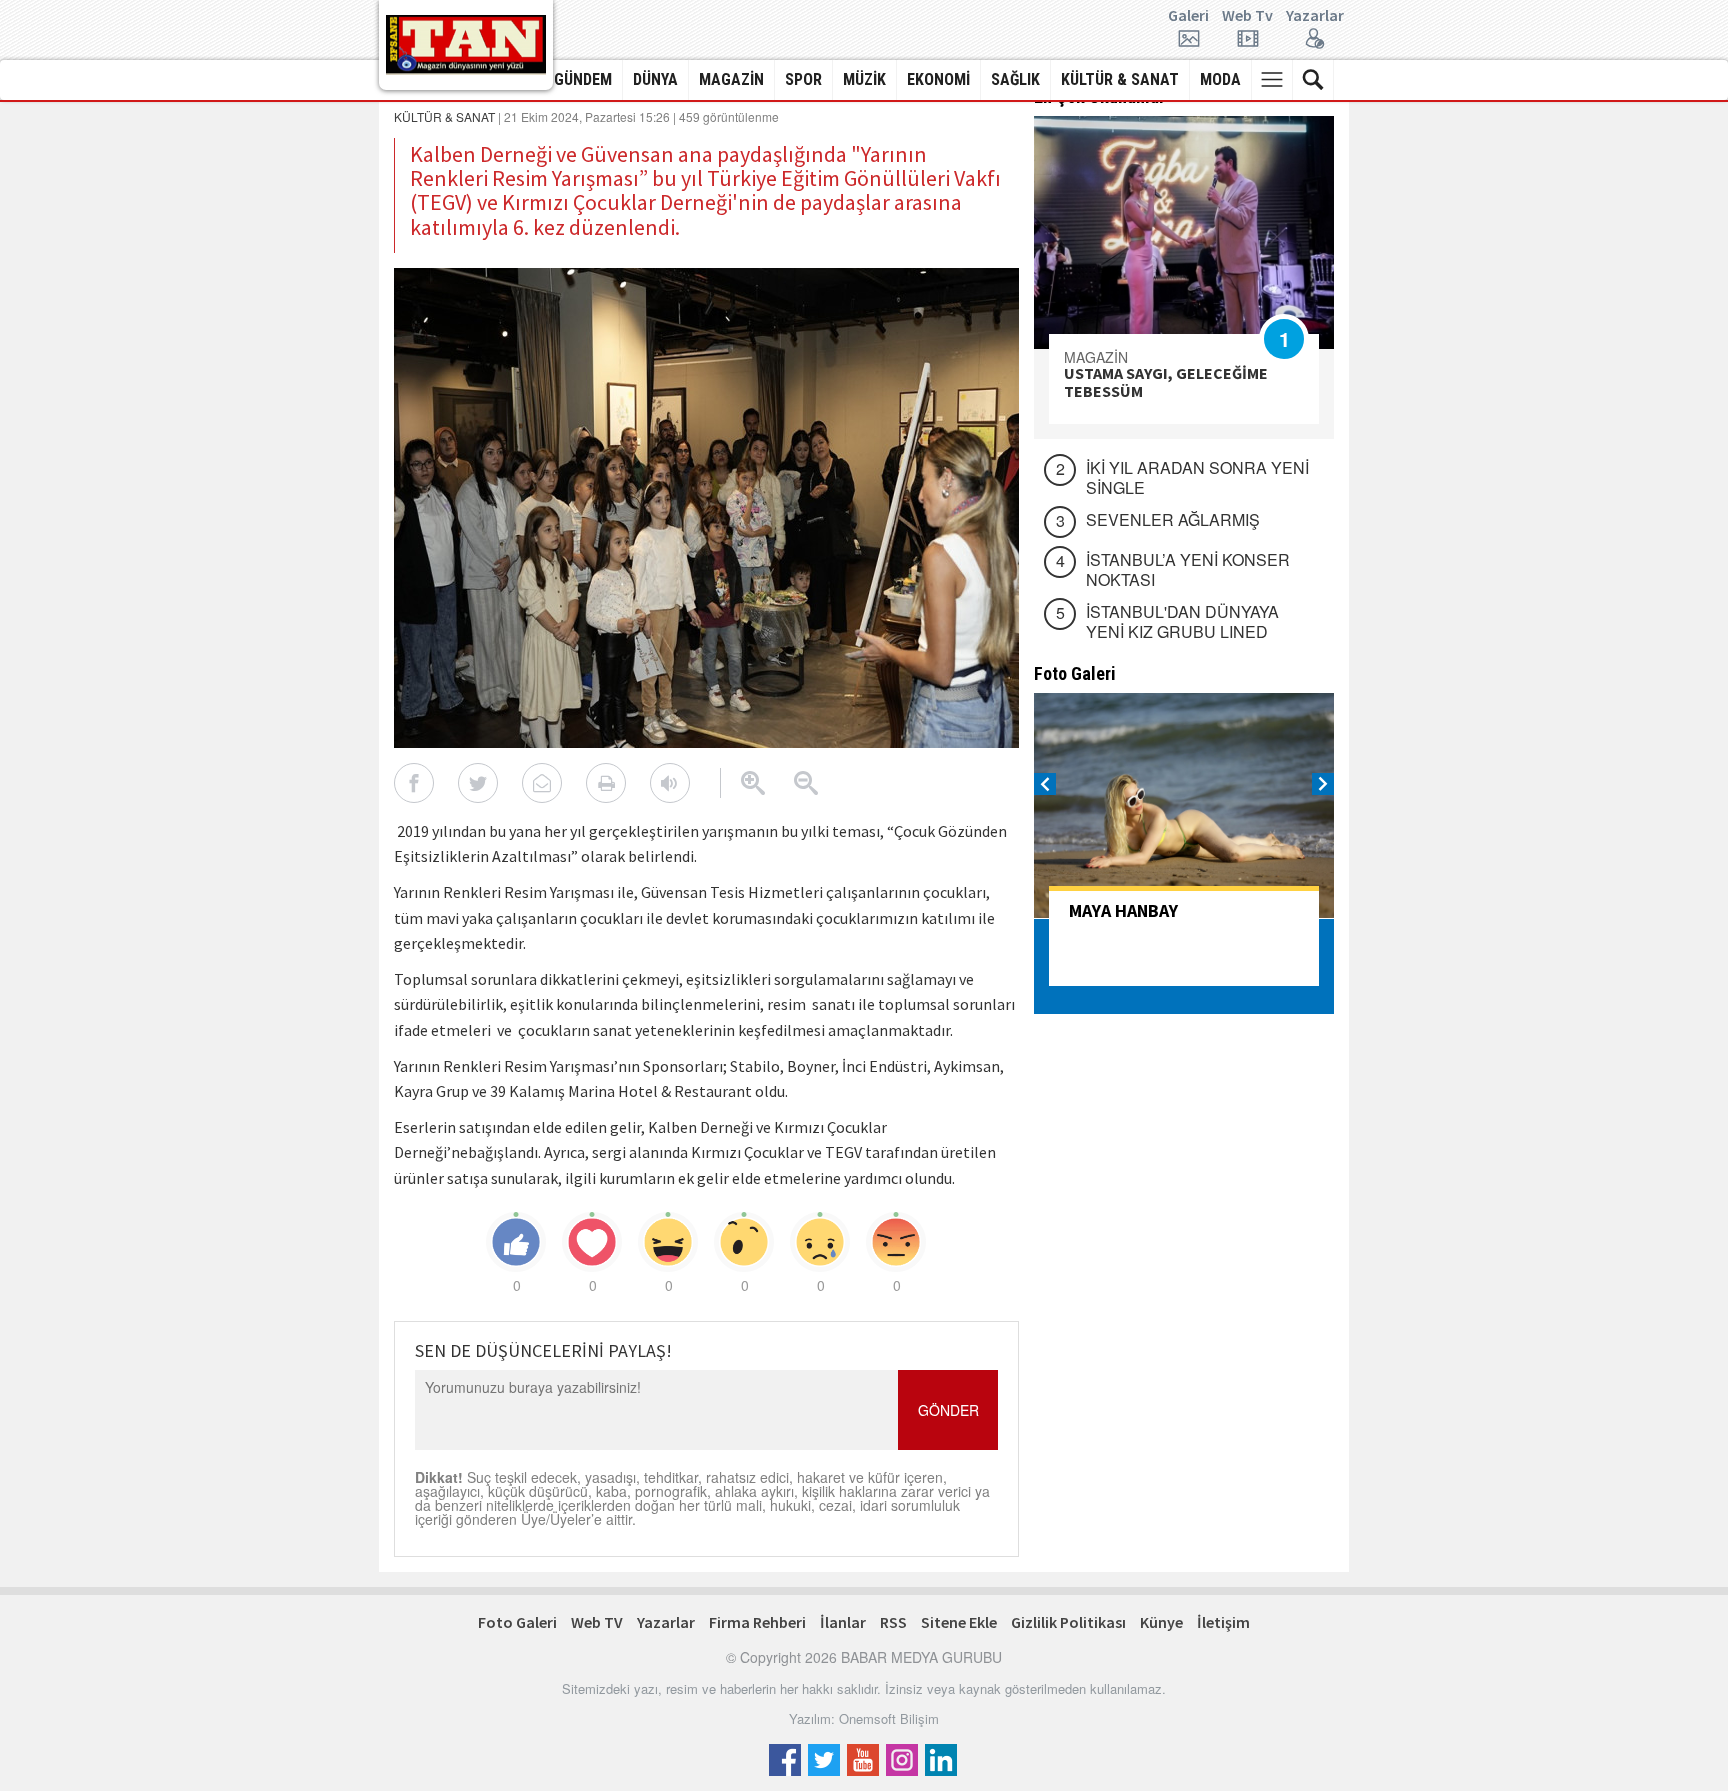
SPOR (803, 79)
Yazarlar (1315, 16)
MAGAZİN (731, 79)
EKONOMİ (938, 79)
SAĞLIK (1015, 79)
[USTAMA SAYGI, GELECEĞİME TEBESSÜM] (1184, 232)
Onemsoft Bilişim (889, 1718)
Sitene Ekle (959, 1622)
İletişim (1223, 1622)
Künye (1161, 1622)
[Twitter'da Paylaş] (478, 783)
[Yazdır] (606, 783)
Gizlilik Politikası (1068, 1622)
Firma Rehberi (757, 1622)
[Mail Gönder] (542, 783)
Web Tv (1247, 16)
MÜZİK (864, 79)
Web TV (597, 1622)
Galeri (1188, 16)
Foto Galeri (517, 1622)
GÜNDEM (583, 79)
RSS (893, 1622)
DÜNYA (655, 79)
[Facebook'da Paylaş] (414, 783)
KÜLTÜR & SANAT (1120, 79)
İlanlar (843, 1622)
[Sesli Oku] (670, 783)
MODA (1220, 79)
